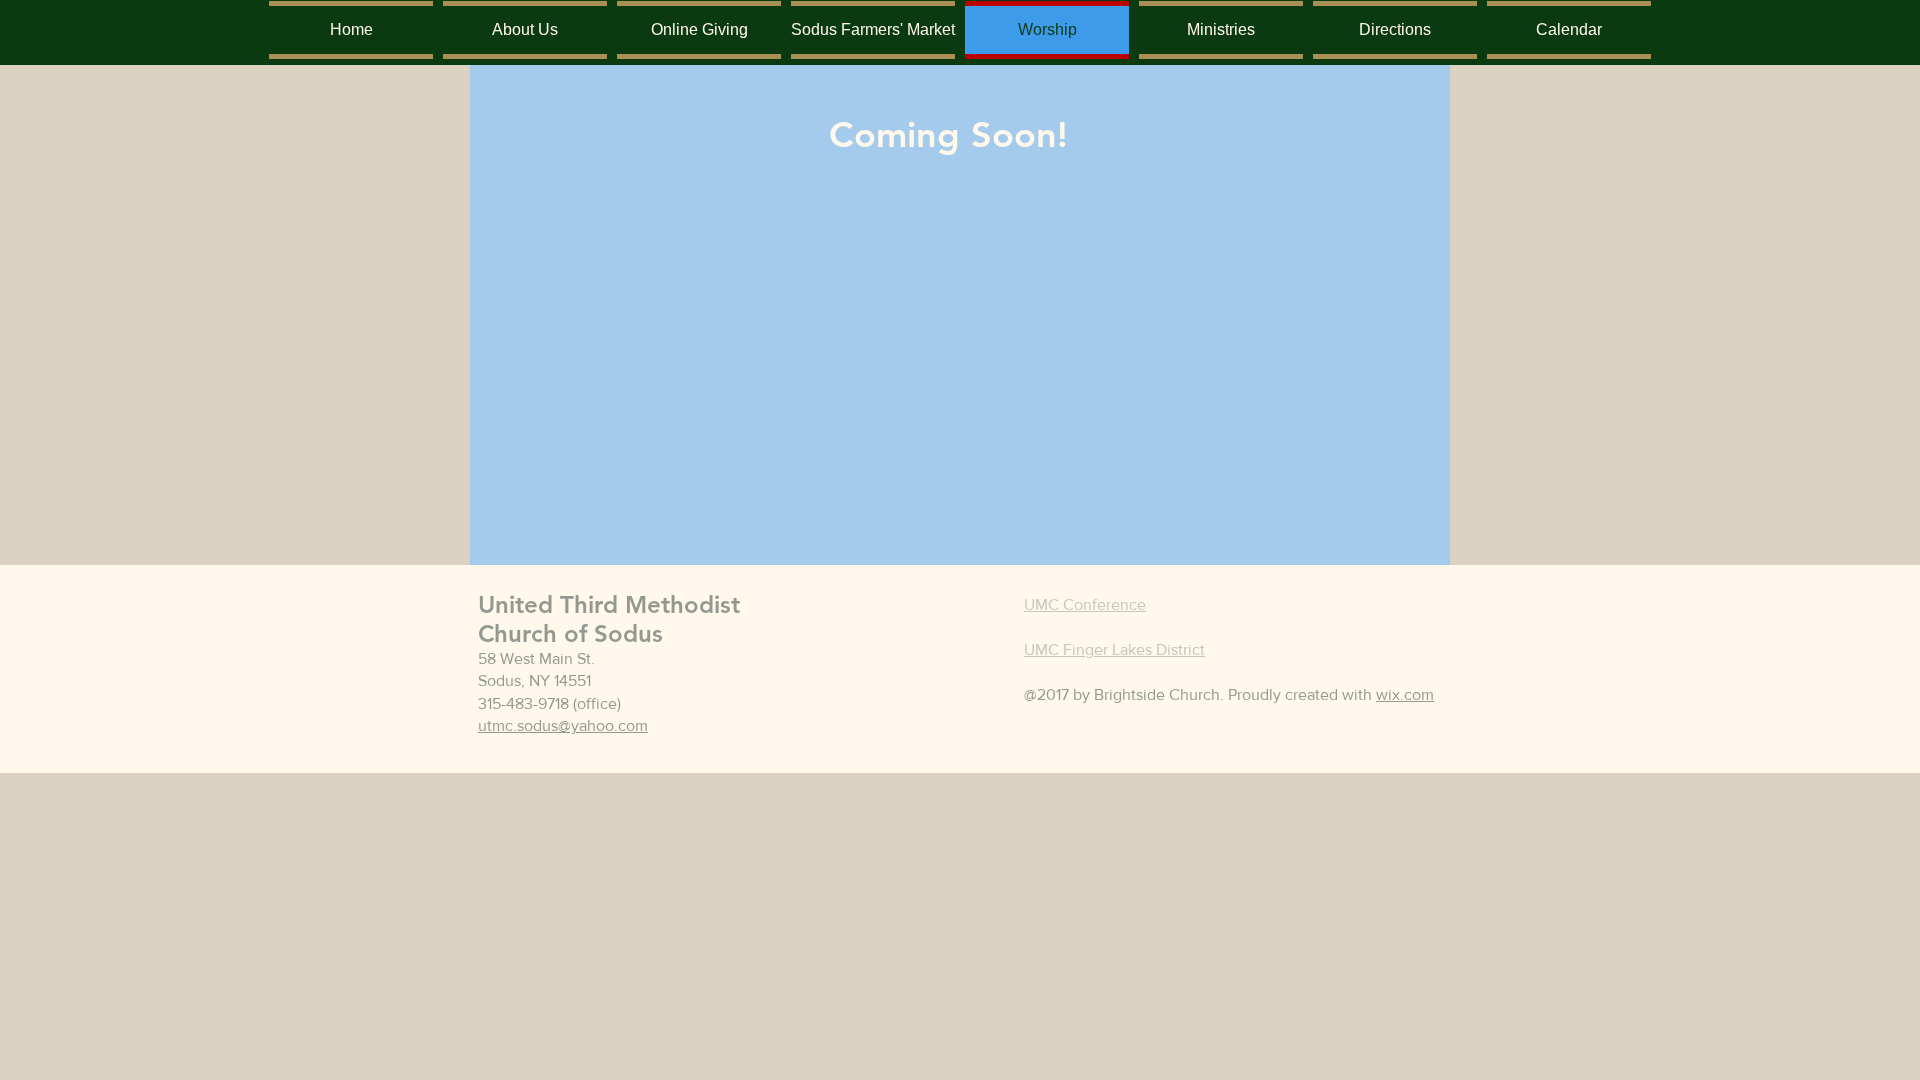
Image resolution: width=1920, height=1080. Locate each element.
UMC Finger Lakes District (1114, 649)
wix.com (1405, 694)
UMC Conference (1085, 604)
